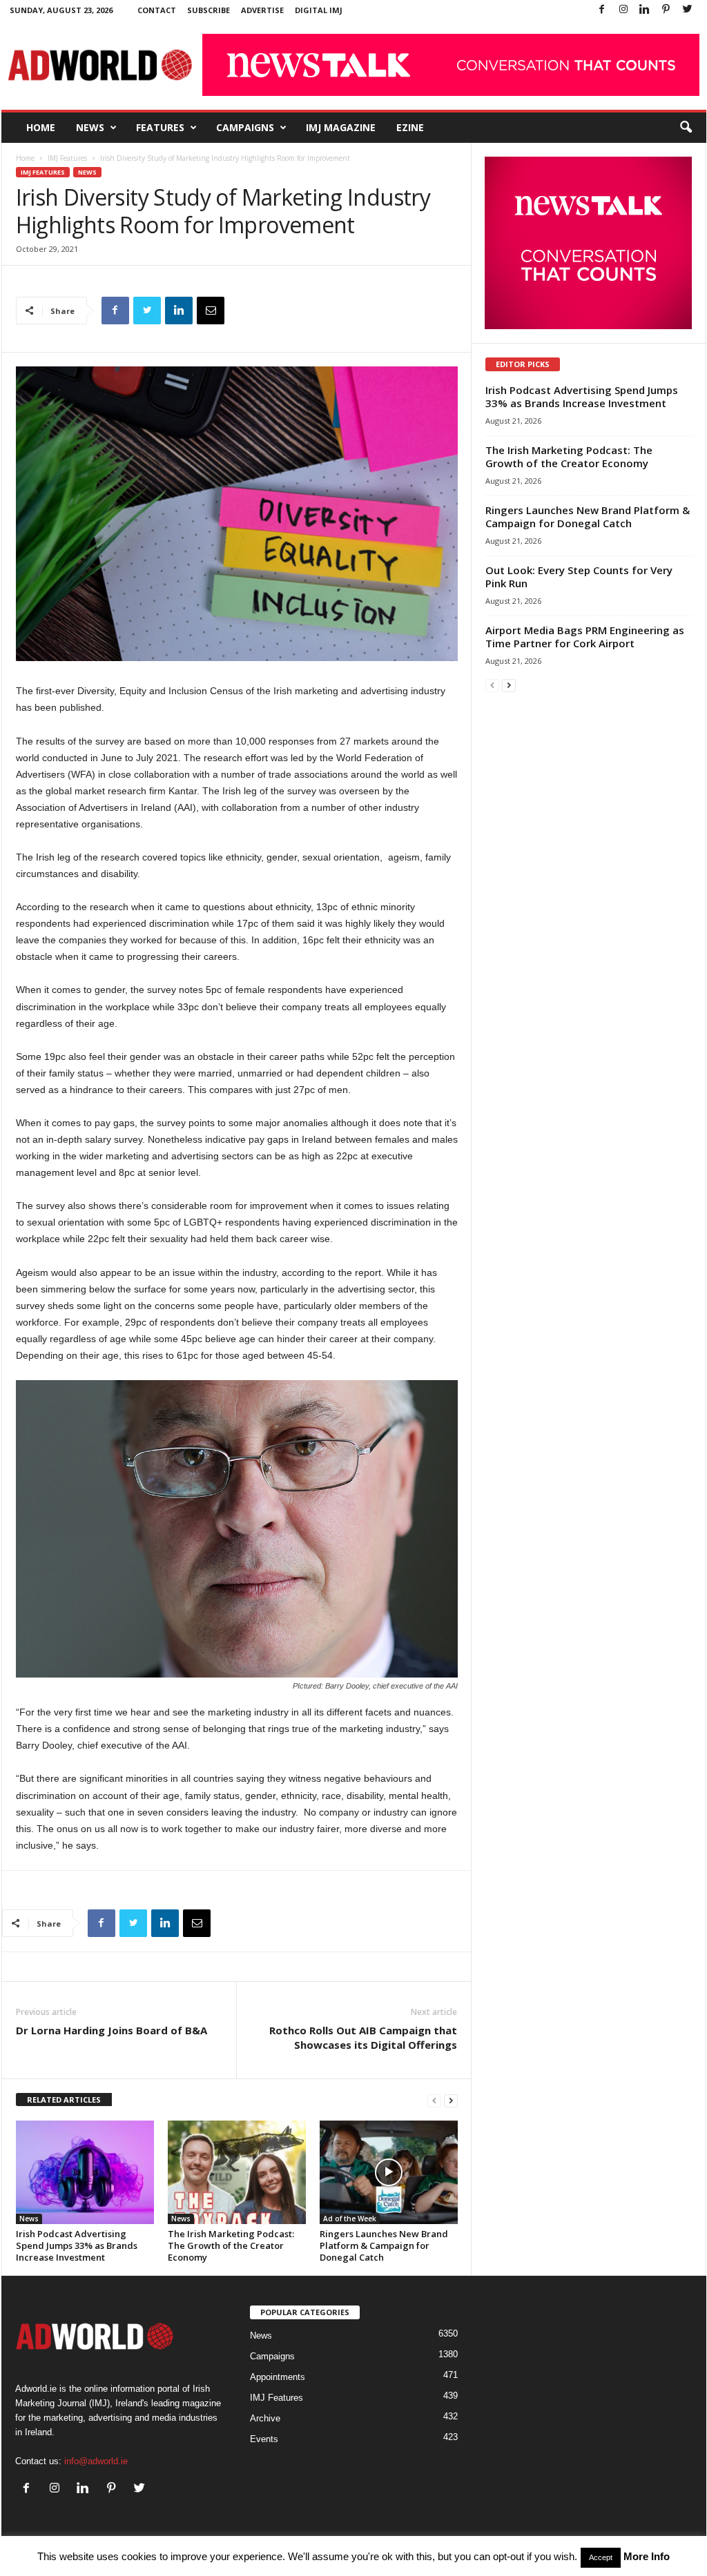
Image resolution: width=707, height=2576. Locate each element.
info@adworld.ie (96, 2461)
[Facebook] (602, 10)
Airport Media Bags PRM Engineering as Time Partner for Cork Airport (585, 637)
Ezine (410, 127)
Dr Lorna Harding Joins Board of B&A (112, 2030)
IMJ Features (67, 158)
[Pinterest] (666, 10)
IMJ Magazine (341, 127)
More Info (647, 2556)
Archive (265, 2418)
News (90, 127)
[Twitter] (688, 10)
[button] (686, 128)
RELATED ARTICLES (64, 2100)
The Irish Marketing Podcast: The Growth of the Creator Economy (231, 2245)
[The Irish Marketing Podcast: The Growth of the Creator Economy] (237, 2172)
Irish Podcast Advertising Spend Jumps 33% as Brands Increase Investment (77, 2245)
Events (264, 2439)
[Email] (211, 311)
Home (41, 127)
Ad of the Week (350, 2219)
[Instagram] (623, 10)
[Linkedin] (645, 10)
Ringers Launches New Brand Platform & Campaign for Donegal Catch (384, 2245)
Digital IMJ (319, 10)
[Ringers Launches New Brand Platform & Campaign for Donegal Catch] (389, 2172)
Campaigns (245, 127)
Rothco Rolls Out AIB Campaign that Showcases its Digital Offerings (363, 2037)
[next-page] (451, 2100)
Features (160, 127)
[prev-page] (434, 2100)
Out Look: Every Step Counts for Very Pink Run (579, 577)
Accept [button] (601, 2557)
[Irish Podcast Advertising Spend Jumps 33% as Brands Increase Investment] (85, 2172)
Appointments (278, 2377)
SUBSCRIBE (209, 10)
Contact (157, 10)
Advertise (262, 10)
